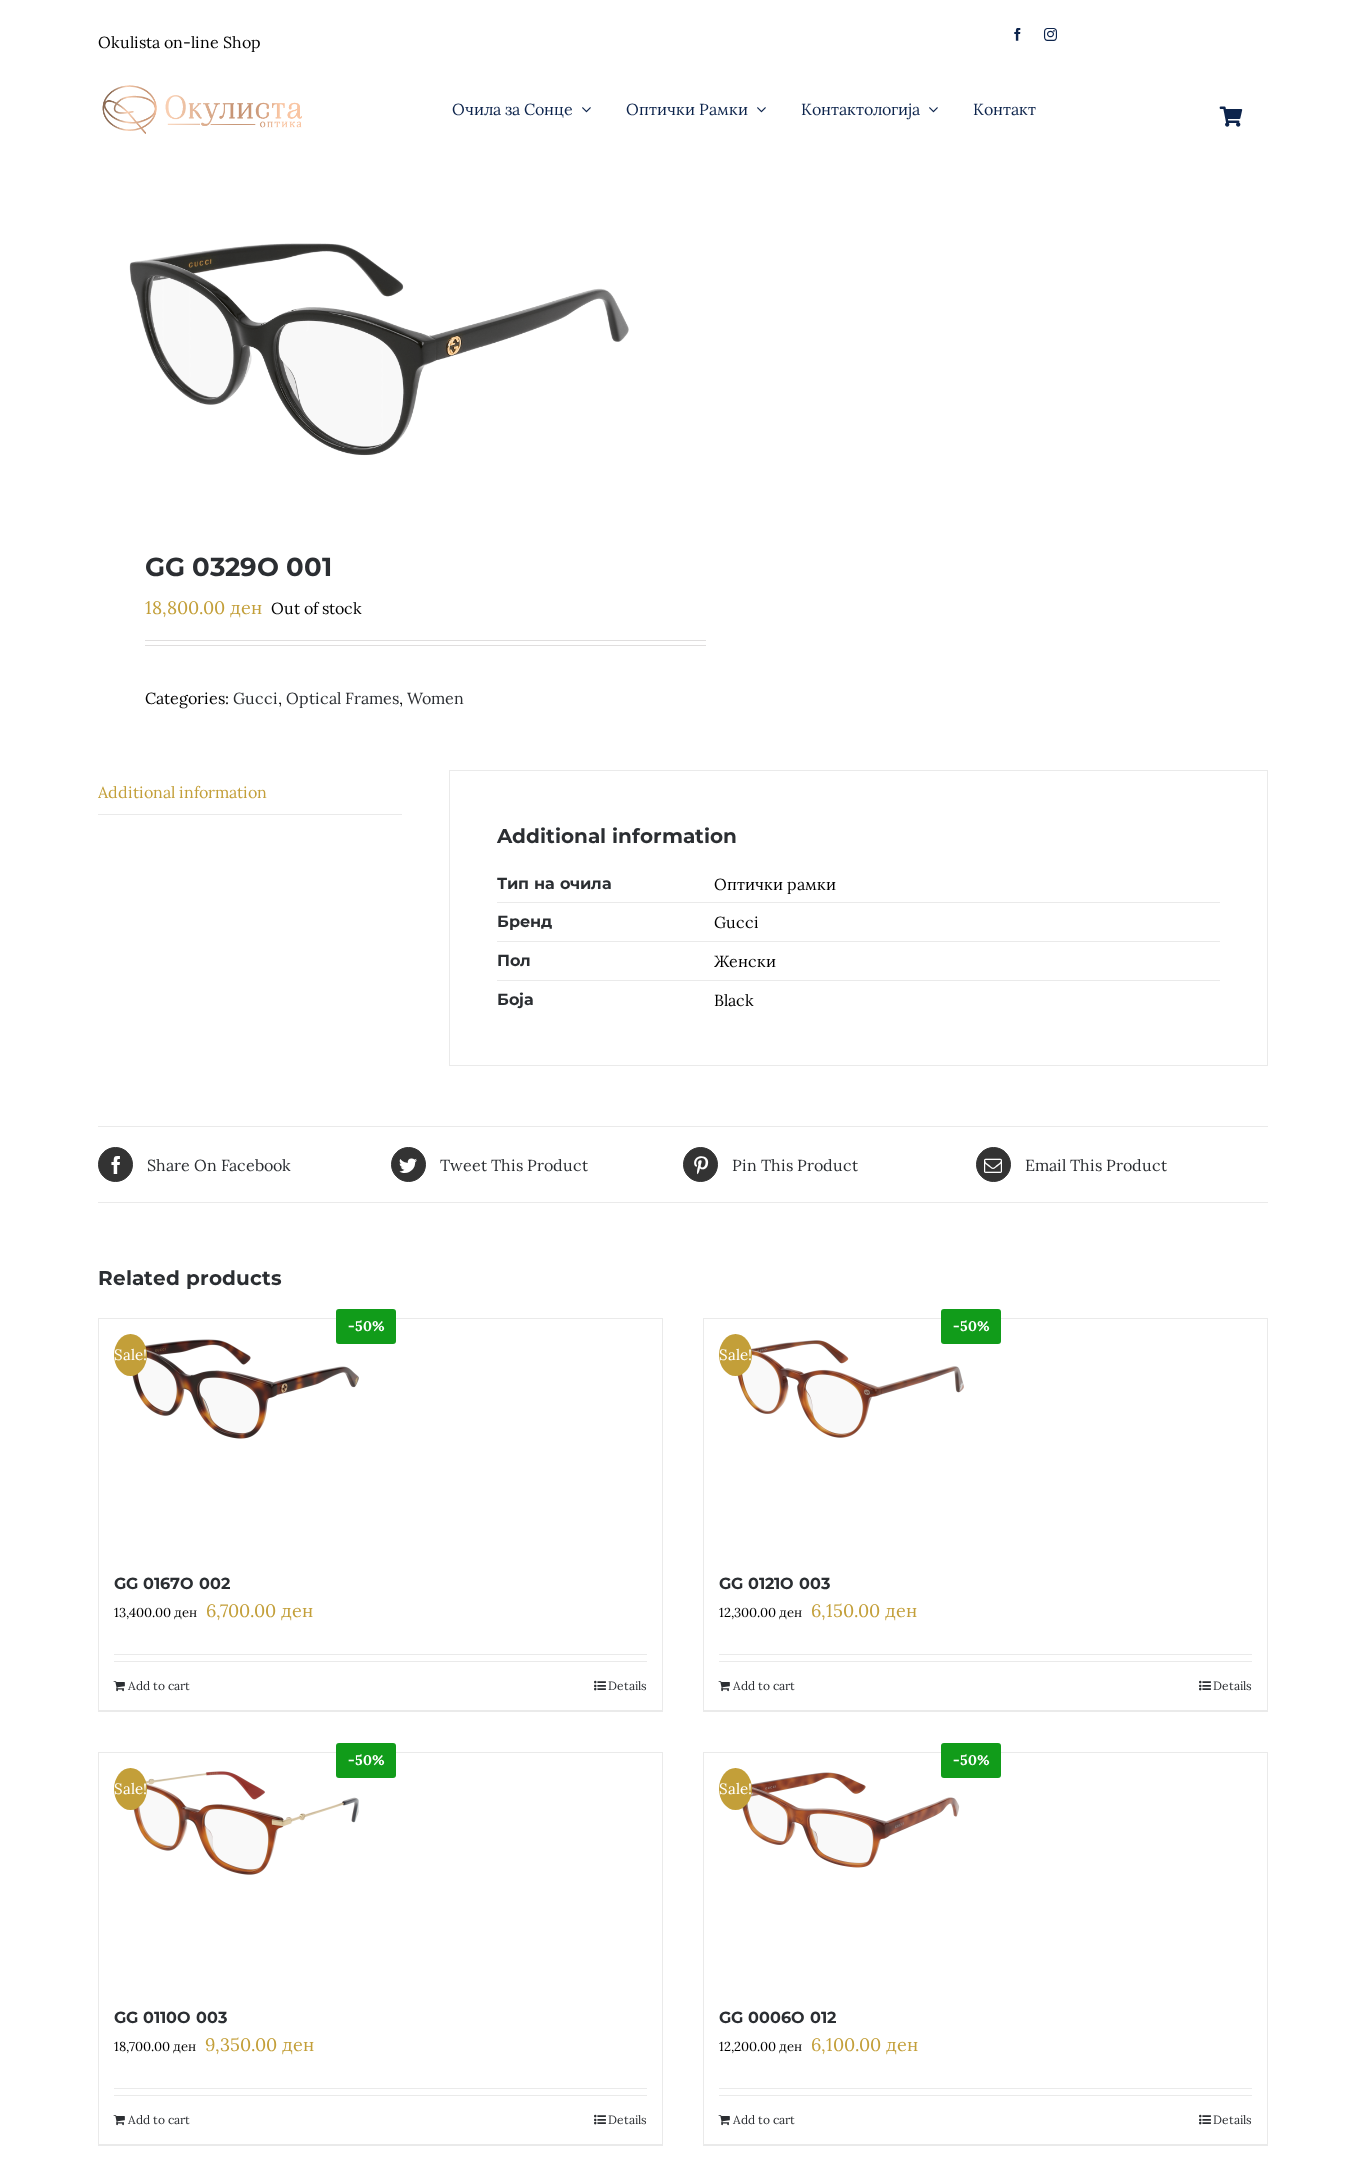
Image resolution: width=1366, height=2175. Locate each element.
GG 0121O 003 (774, 1583)
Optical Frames (342, 698)
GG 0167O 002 (172, 1583)
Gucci (255, 698)
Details (627, 1685)
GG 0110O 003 (170, 2017)
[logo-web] (204, 79)
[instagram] (1050, 34)
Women (435, 698)
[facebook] (1017, 34)
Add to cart (159, 1685)
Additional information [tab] (182, 792)
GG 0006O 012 (777, 2017)
